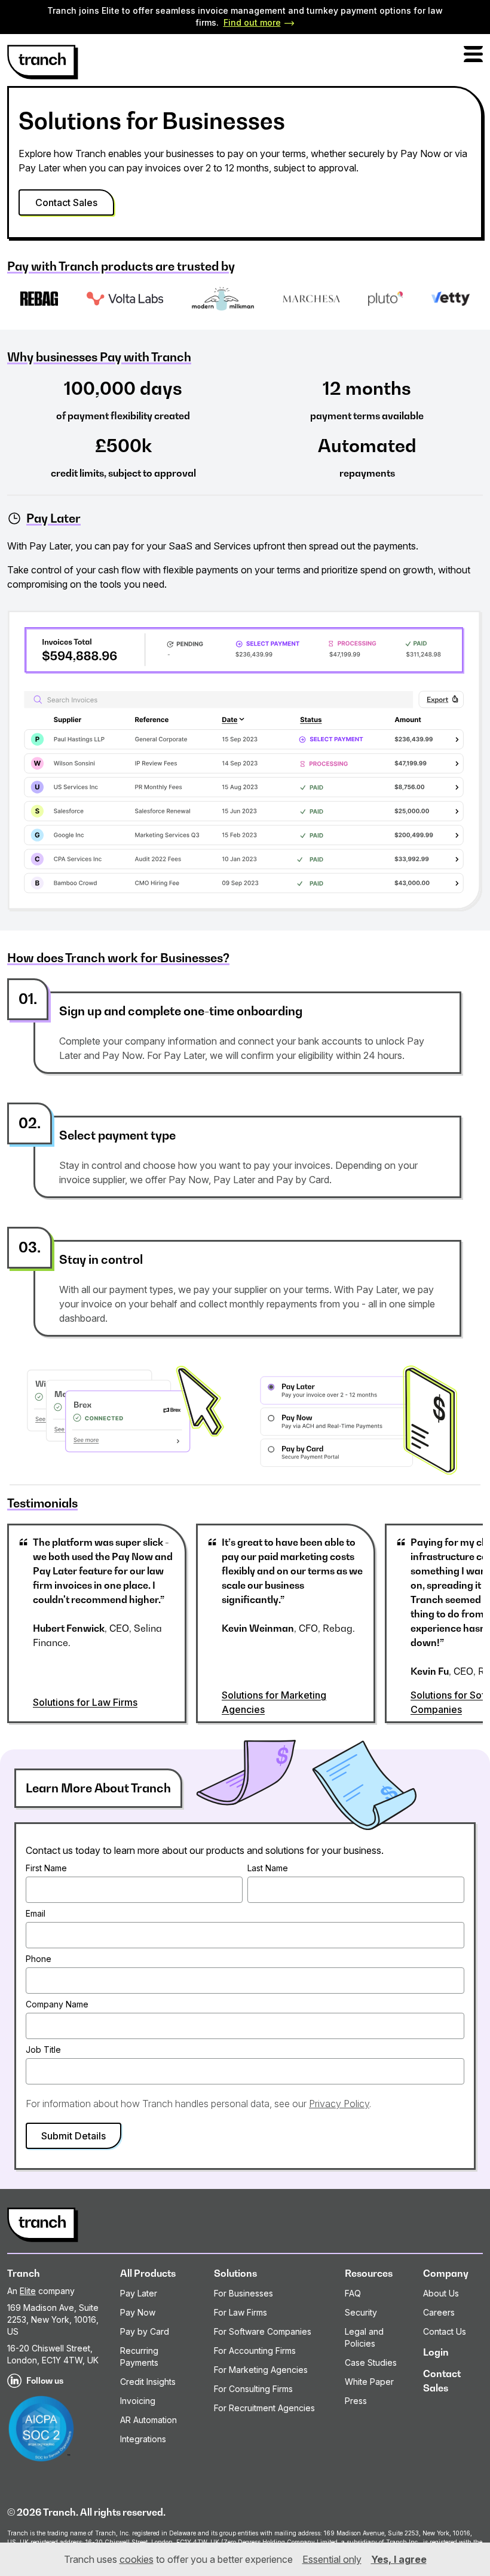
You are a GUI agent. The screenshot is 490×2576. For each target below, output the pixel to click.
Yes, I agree (399, 2559)
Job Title (43, 2050)
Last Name (268, 1868)
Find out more (252, 22)
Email (36, 1913)
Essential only (332, 2559)
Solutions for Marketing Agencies (274, 1702)
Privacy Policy (339, 2104)
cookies (137, 2559)
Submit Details (73, 2136)
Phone (39, 1959)
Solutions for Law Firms (85, 1702)
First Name (46, 1868)
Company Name (57, 2004)
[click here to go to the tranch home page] (43, 62)
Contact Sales (66, 202)
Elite (28, 2291)
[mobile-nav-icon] (473, 54)
